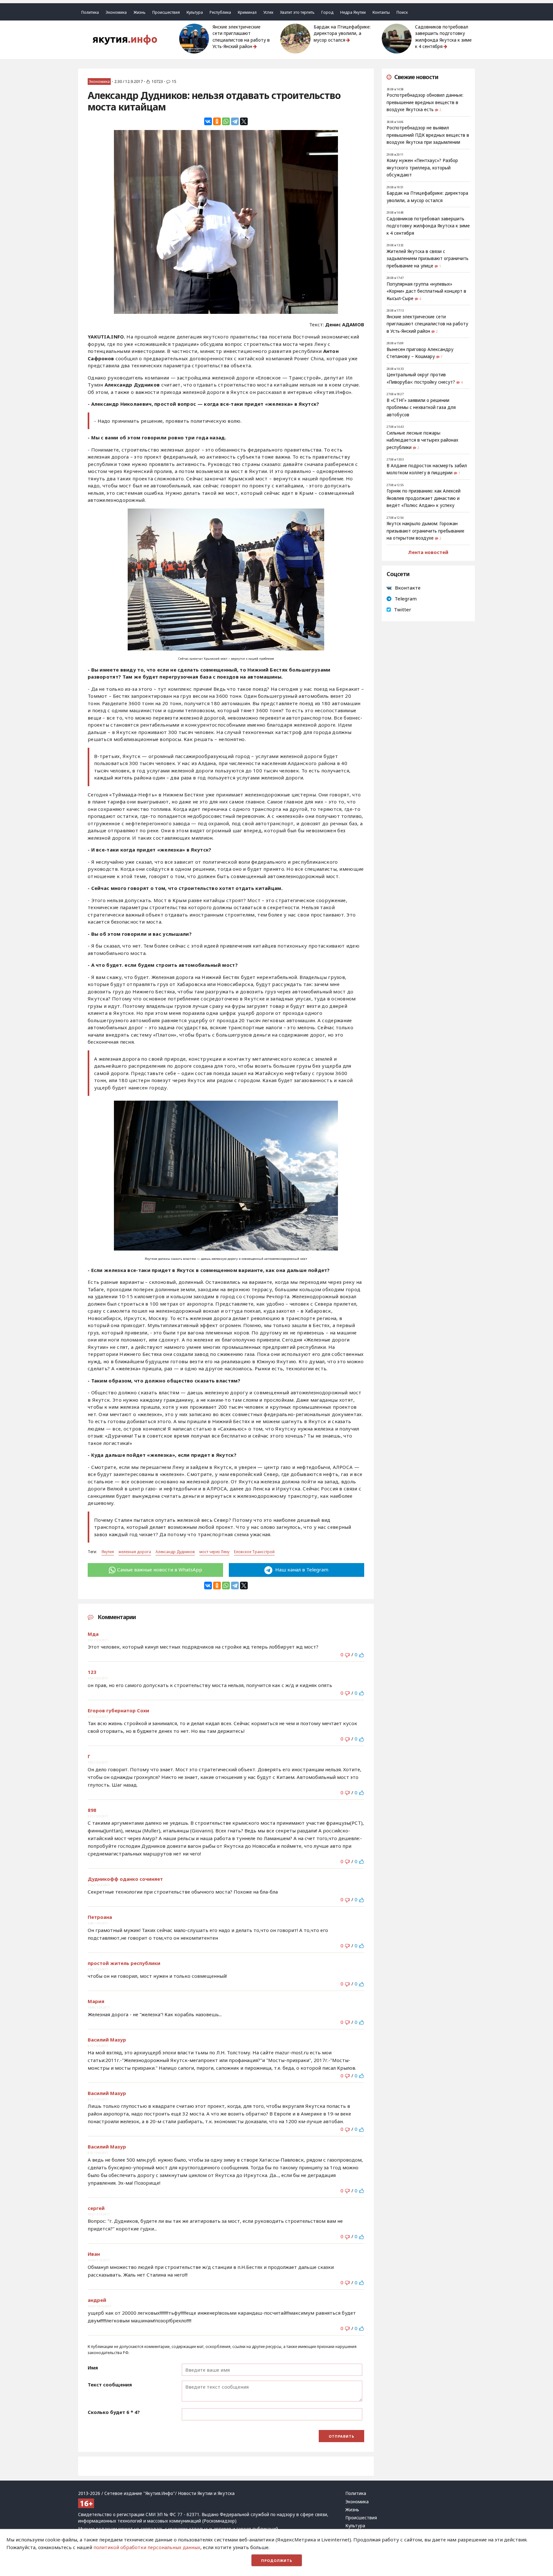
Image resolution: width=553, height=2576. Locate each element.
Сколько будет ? (114, 2412)
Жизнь (140, 12)
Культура (195, 12)
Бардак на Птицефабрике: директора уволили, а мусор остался (342, 33)
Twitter (403, 609)
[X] (244, 121)
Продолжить (277, 2560)
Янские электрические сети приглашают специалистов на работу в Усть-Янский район (241, 37)
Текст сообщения (110, 2384)
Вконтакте (408, 588)
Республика (220, 12)
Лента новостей (428, 552)
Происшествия (166, 12)
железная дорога (135, 1552)
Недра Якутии (353, 12)
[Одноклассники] (217, 121)
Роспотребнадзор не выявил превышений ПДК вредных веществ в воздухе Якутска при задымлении (428, 135)
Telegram (406, 599)
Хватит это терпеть (297, 12)
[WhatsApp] (226, 121)
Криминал (247, 12)
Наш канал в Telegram (301, 1569)
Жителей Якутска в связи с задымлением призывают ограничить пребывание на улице (428, 259)
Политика (90, 12)
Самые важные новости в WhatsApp (160, 1569)
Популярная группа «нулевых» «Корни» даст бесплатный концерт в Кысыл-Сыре (426, 291)
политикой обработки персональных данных (147, 2547)
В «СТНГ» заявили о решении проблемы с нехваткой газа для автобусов (421, 408)
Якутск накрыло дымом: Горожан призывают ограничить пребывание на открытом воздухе (425, 531)
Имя (93, 2368)
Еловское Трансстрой (254, 1552)
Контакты (381, 12)
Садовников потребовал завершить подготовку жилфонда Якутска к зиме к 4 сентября (443, 37)
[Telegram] (235, 121)
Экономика (116, 12)
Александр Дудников (175, 1552)
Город (327, 12)
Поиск (402, 12)
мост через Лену (214, 1552)
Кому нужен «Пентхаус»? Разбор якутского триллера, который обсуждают (422, 168)
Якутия (108, 1552)
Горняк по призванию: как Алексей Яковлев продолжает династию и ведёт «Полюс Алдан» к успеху (424, 498)
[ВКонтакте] (208, 121)
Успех (268, 12)
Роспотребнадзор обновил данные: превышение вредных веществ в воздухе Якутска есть (425, 102)
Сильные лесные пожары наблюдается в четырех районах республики (422, 440)
